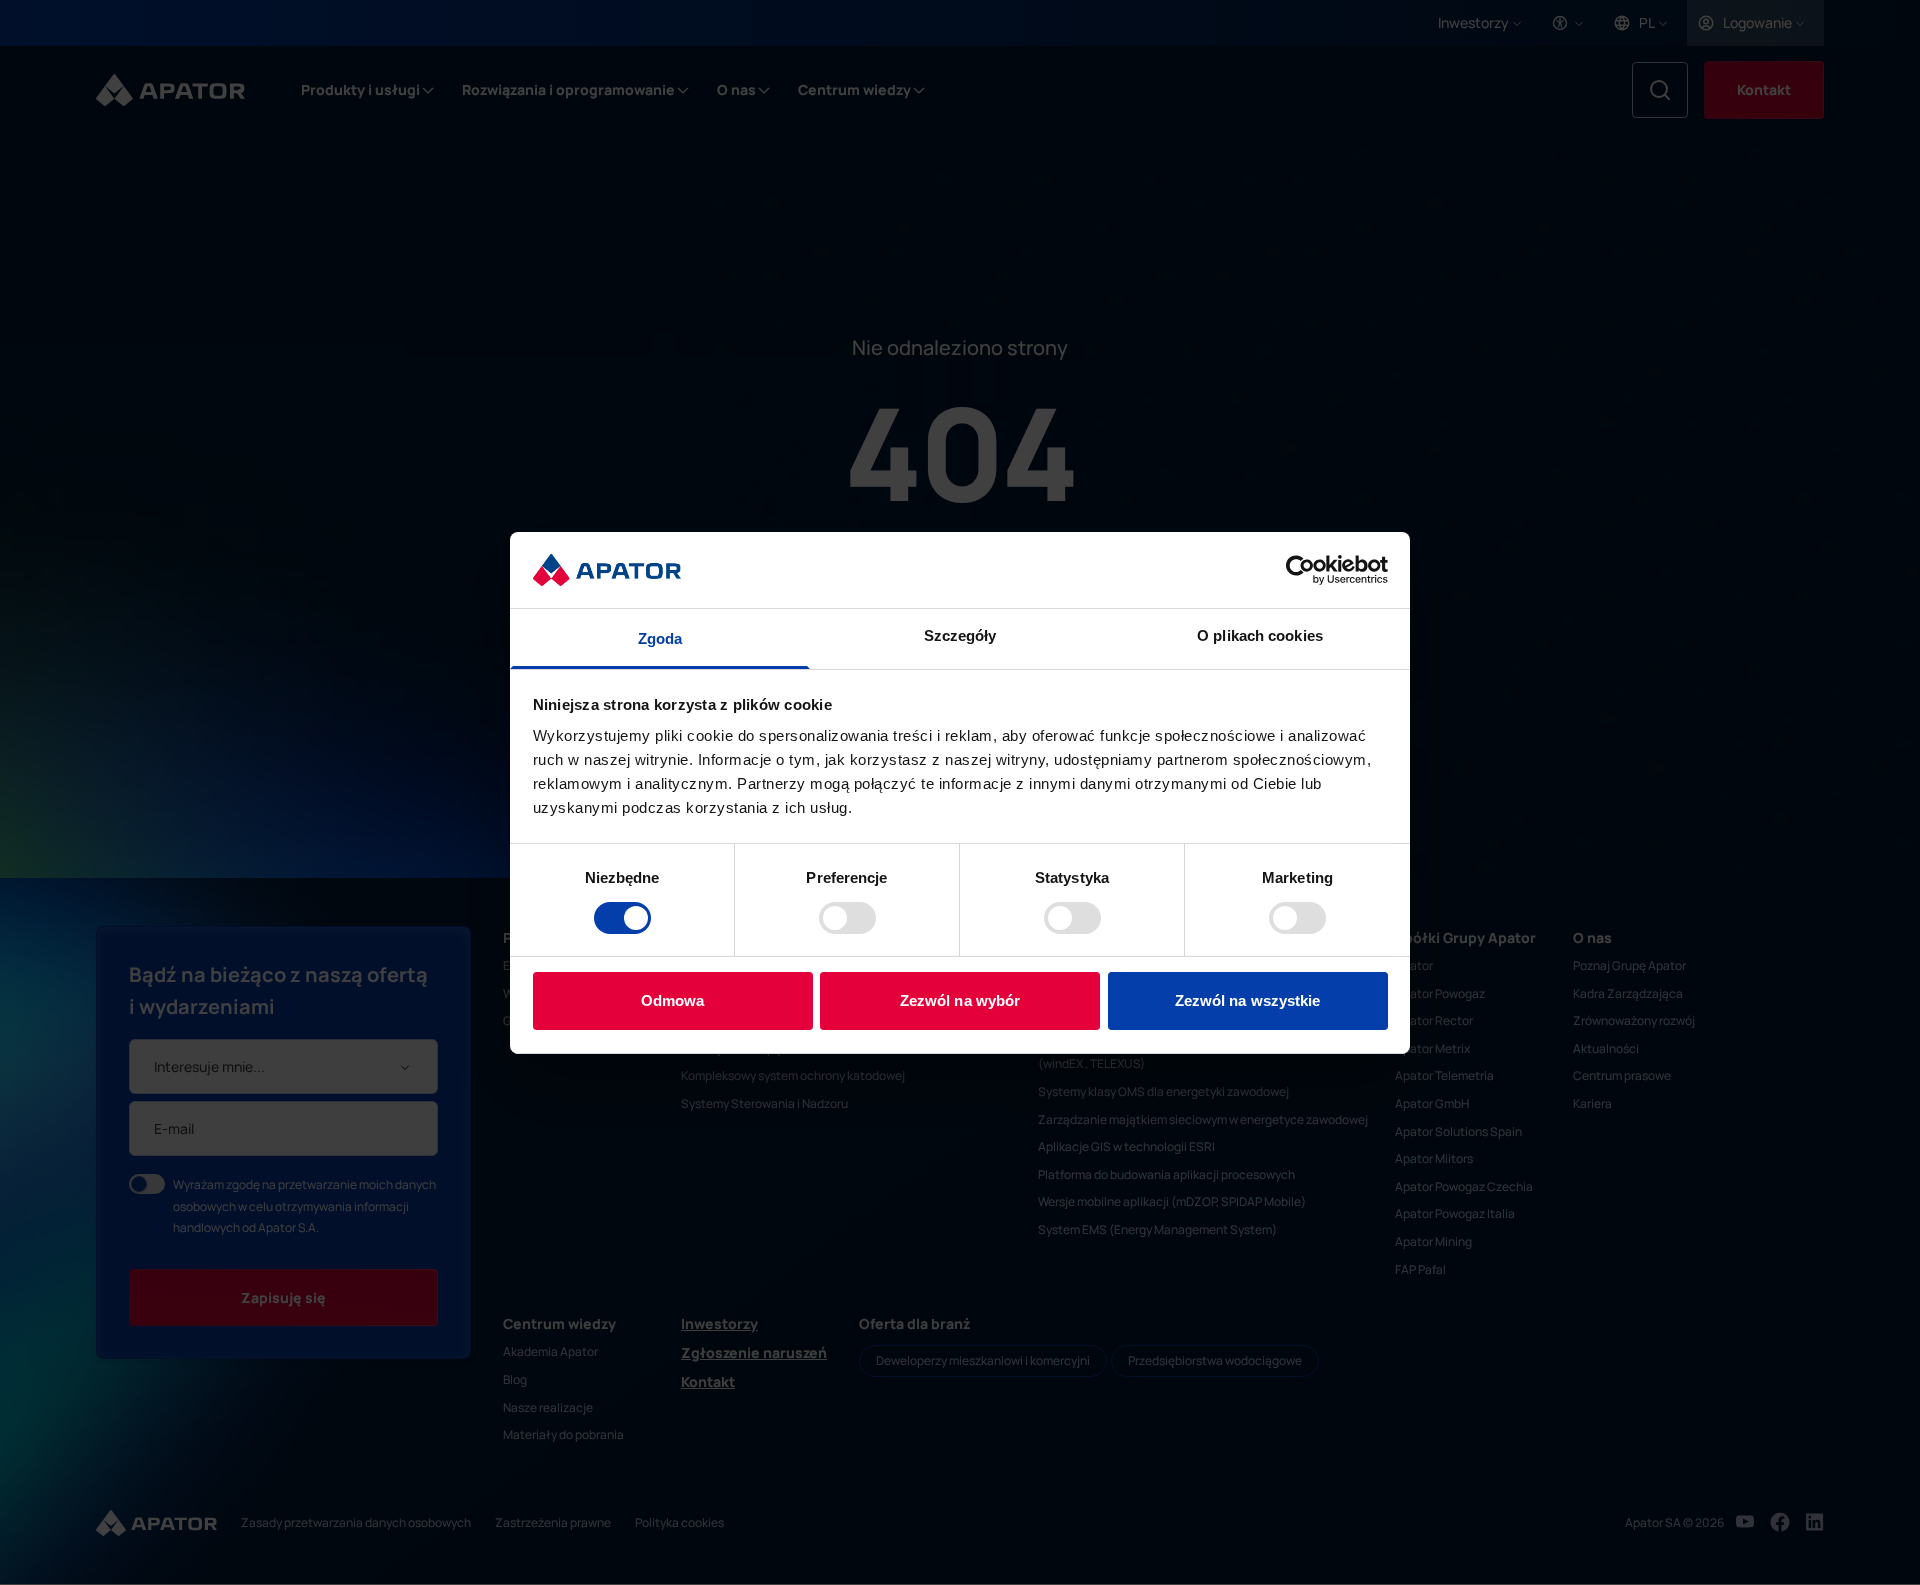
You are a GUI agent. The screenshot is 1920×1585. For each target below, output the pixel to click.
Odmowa (673, 1000)
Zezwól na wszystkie (1248, 1000)
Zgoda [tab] (660, 638)
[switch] (847, 918)
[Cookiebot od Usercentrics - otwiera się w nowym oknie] (1300, 570)
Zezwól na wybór (960, 1000)
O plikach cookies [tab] (1260, 635)
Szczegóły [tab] (960, 635)
